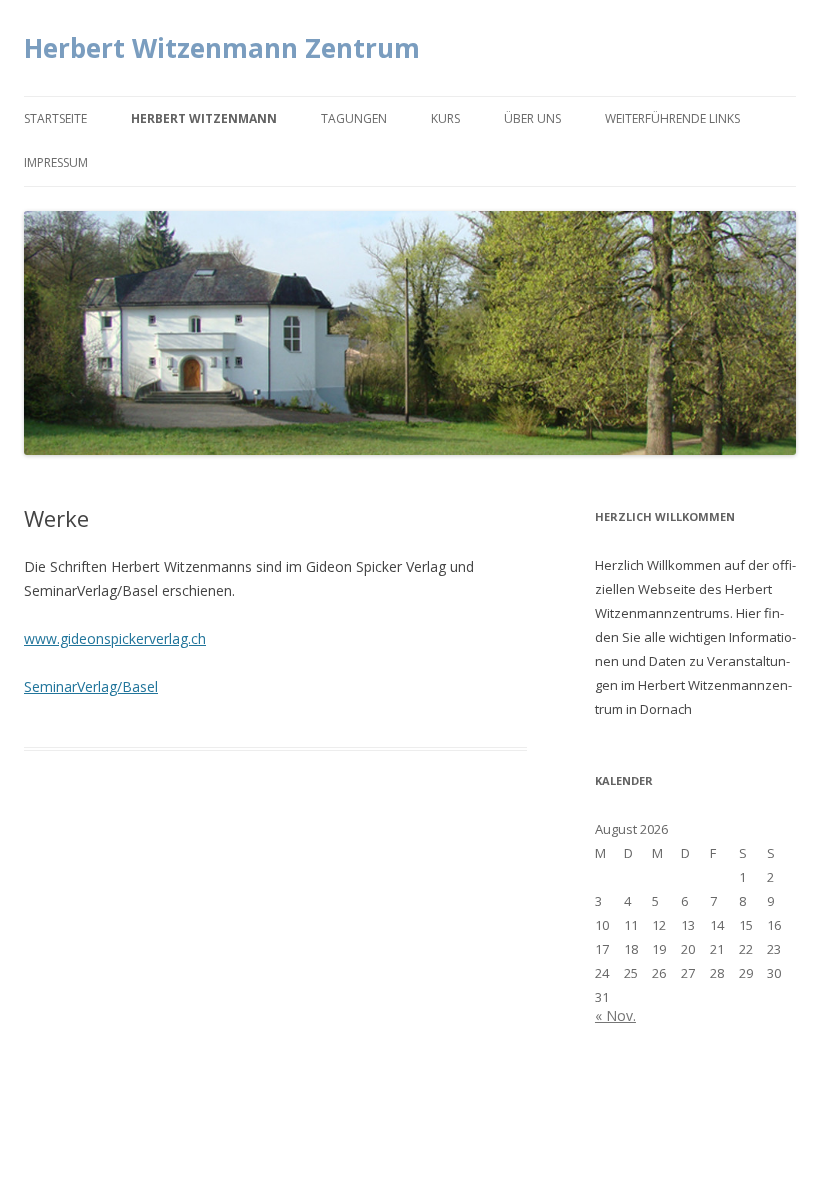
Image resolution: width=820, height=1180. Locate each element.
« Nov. (615, 1015)
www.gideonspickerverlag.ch (115, 638)
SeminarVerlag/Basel (91, 686)
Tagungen (354, 118)
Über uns (532, 118)
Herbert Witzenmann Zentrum (222, 48)
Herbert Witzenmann (204, 118)
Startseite (55, 118)
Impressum (56, 162)
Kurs (445, 118)
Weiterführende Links (672, 118)
